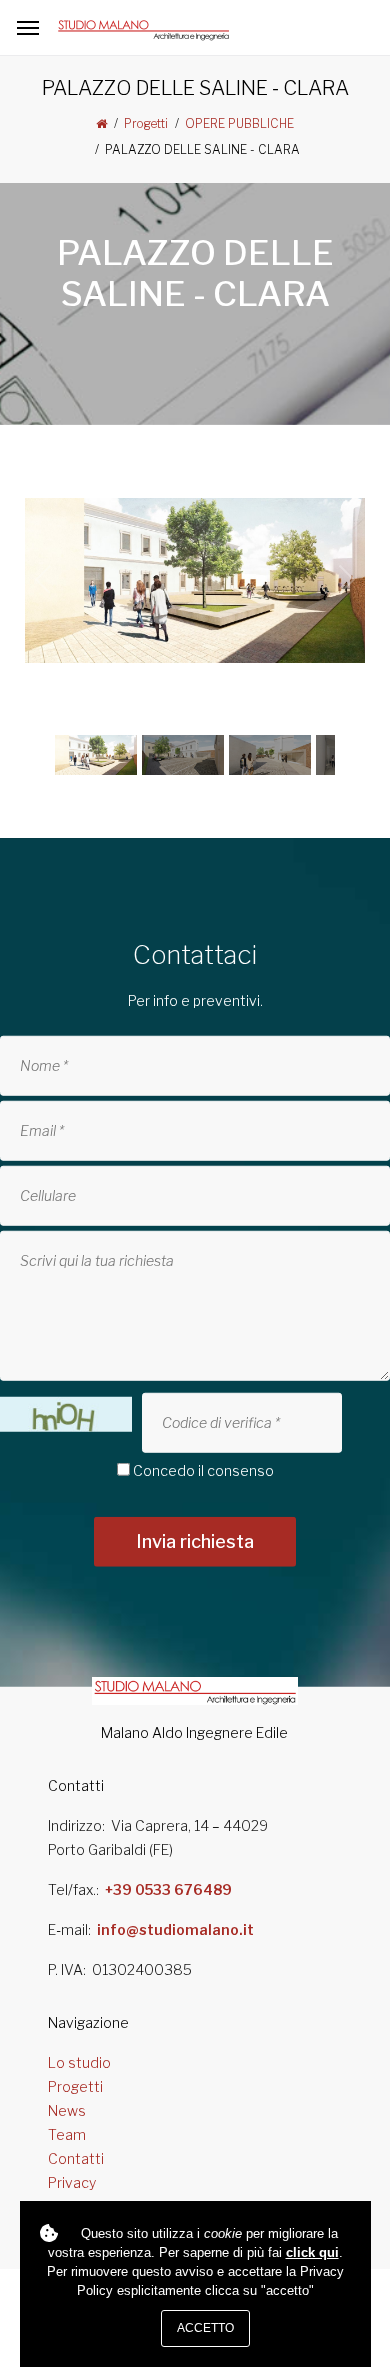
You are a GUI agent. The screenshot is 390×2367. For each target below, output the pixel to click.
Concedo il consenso (203, 1470)
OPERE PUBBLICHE (239, 123)
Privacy (72, 2182)
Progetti (146, 123)
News (67, 2110)
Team (67, 2134)
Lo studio (79, 2062)
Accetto (205, 2328)
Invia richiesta (195, 1541)
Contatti (76, 2158)
